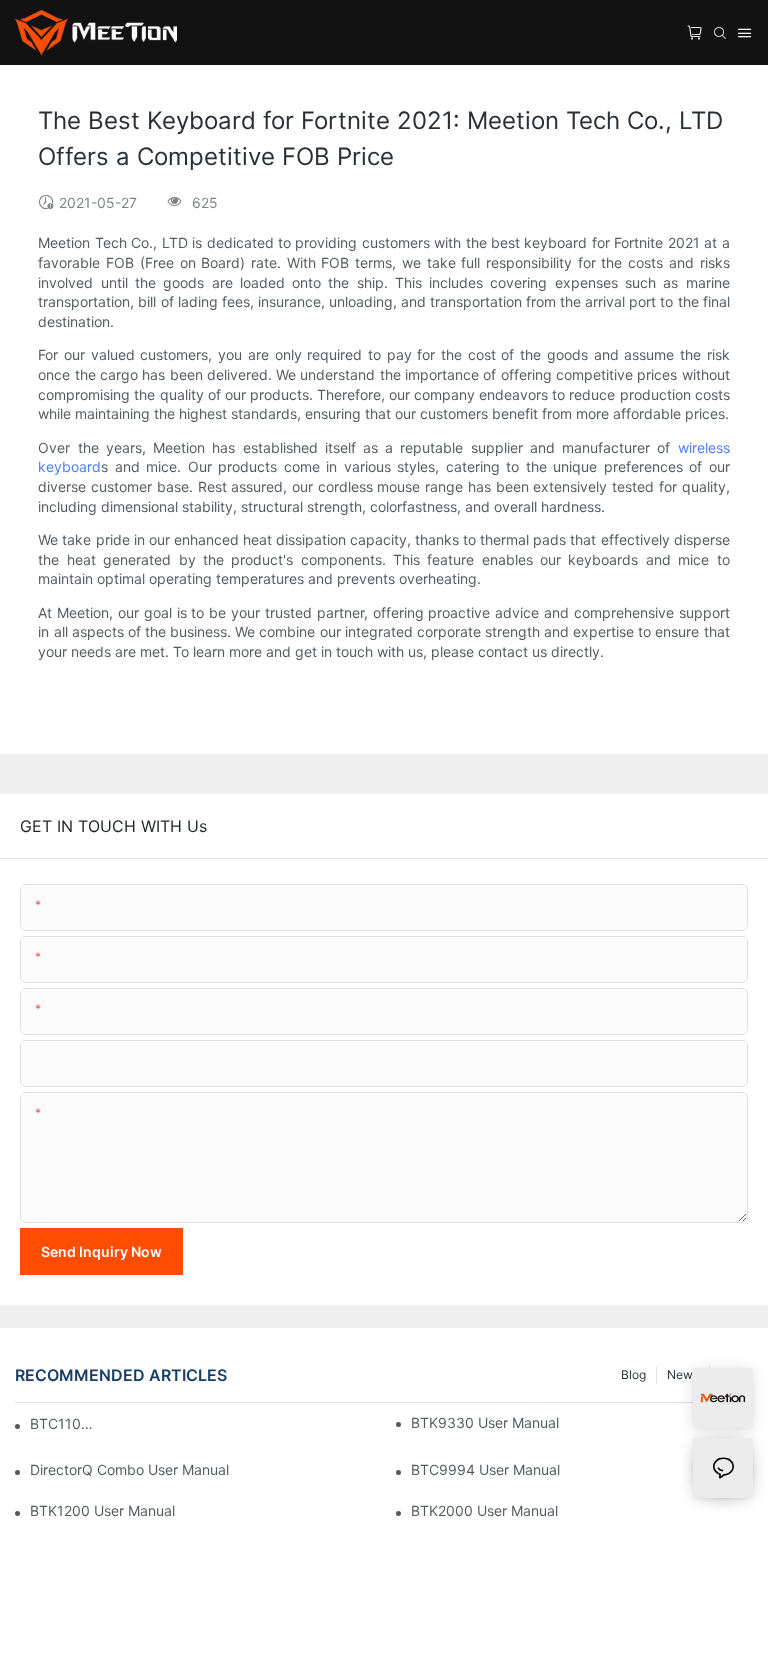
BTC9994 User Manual (485, 1469)
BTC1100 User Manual (62, 1423)
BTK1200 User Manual (102, 1510)
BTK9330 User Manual (485, 1422)
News (683, 1374)
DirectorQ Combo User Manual (129, 1469)
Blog (633, 1374)
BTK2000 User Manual (484, 1510)
